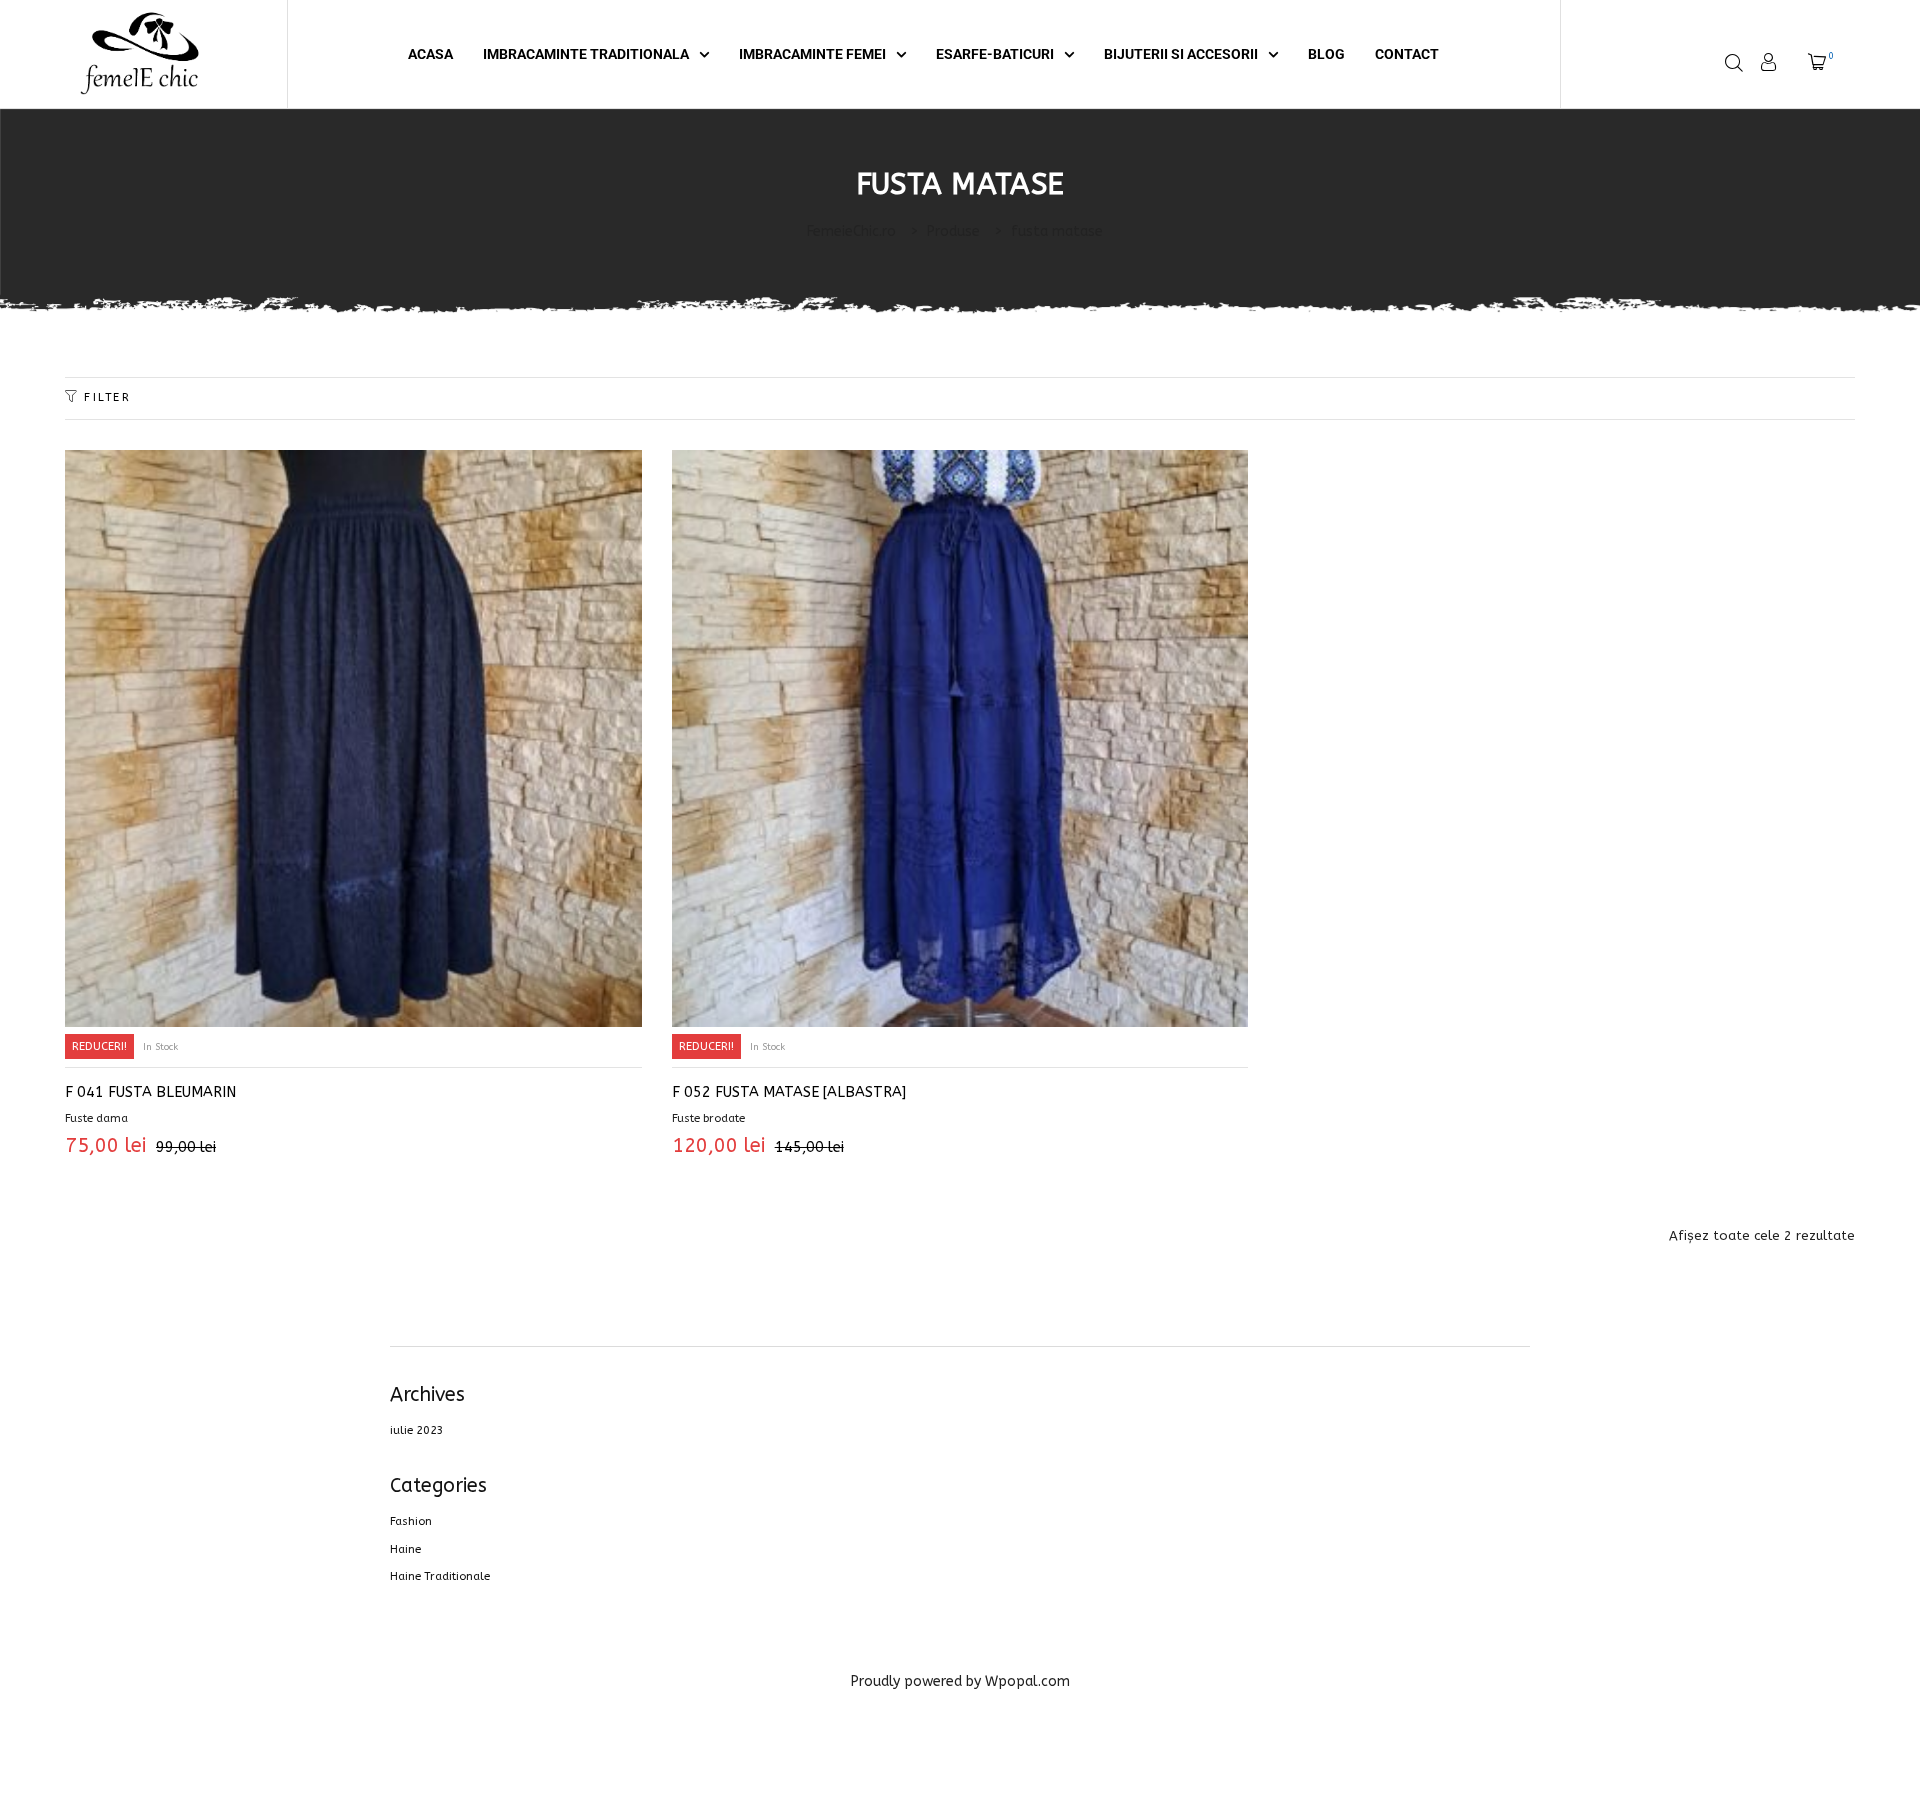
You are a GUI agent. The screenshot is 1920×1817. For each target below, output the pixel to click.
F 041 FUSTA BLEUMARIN (150, 1092)
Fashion (411, 1521)
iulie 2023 (417, 1430)
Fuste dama (96, 1118)
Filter (107, 397)
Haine (405, 1549)
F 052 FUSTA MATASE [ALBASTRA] (789, 1092)
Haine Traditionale (440, 1576)
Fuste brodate (708, 1118)
